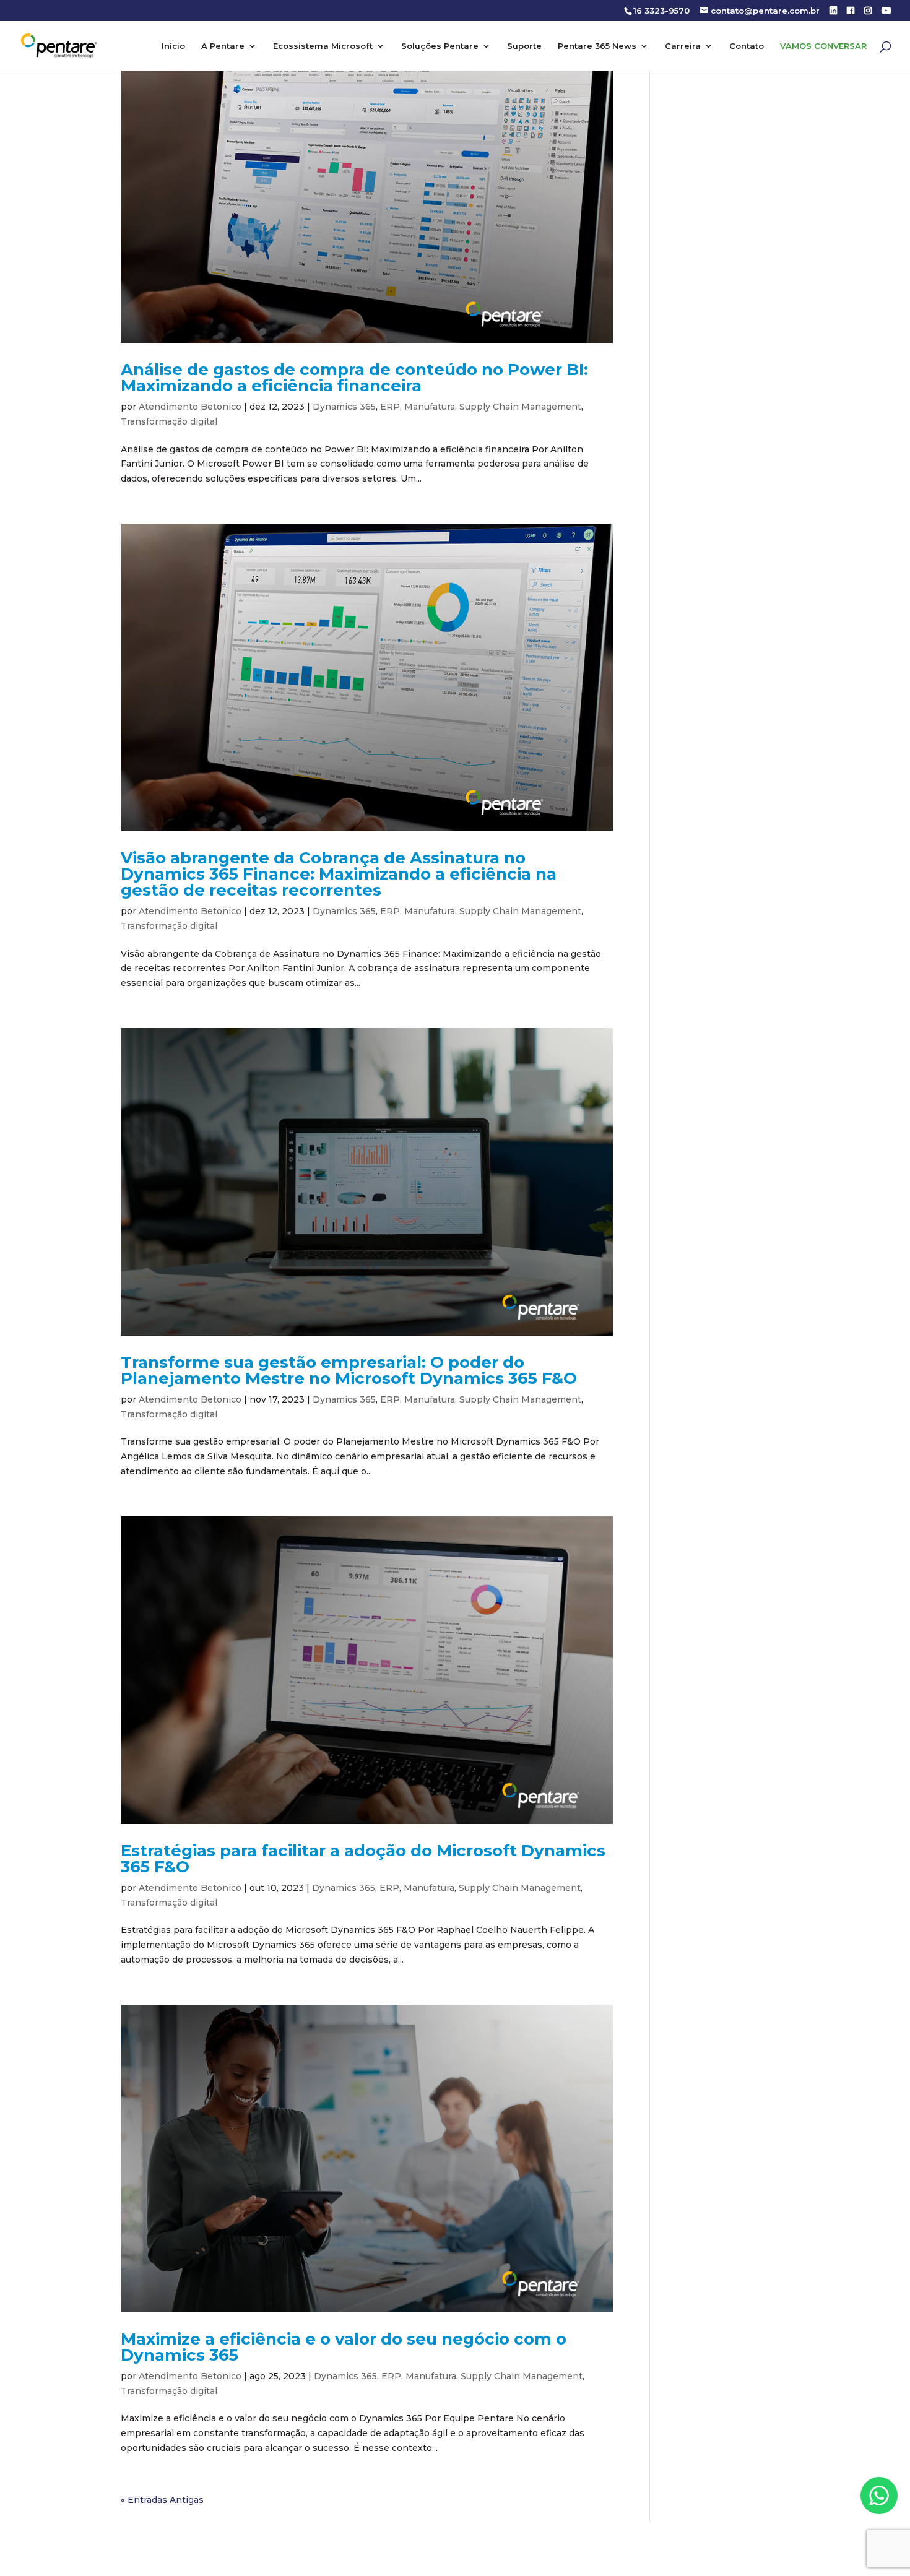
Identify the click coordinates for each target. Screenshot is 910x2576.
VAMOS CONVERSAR (823, 46)
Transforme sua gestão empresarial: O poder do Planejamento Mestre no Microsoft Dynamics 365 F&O (349, 1370)
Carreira (683, 46)
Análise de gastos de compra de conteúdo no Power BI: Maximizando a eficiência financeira (354, 378)
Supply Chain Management (520, 407)
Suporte (524, 46)
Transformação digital (169, 421)
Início (173, 46)
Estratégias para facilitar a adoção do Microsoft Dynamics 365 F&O (363, 1859)
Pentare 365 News (597, 46)
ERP (390, 407)
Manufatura (430, 407)
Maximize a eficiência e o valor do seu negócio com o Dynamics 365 (344, 2347)
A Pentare (223, 46)
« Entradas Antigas (162, 2500)
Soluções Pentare (440, 46)
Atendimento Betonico (190, 407)
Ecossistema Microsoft (323, 46)
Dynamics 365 (344, 407)
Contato (747, 46)
